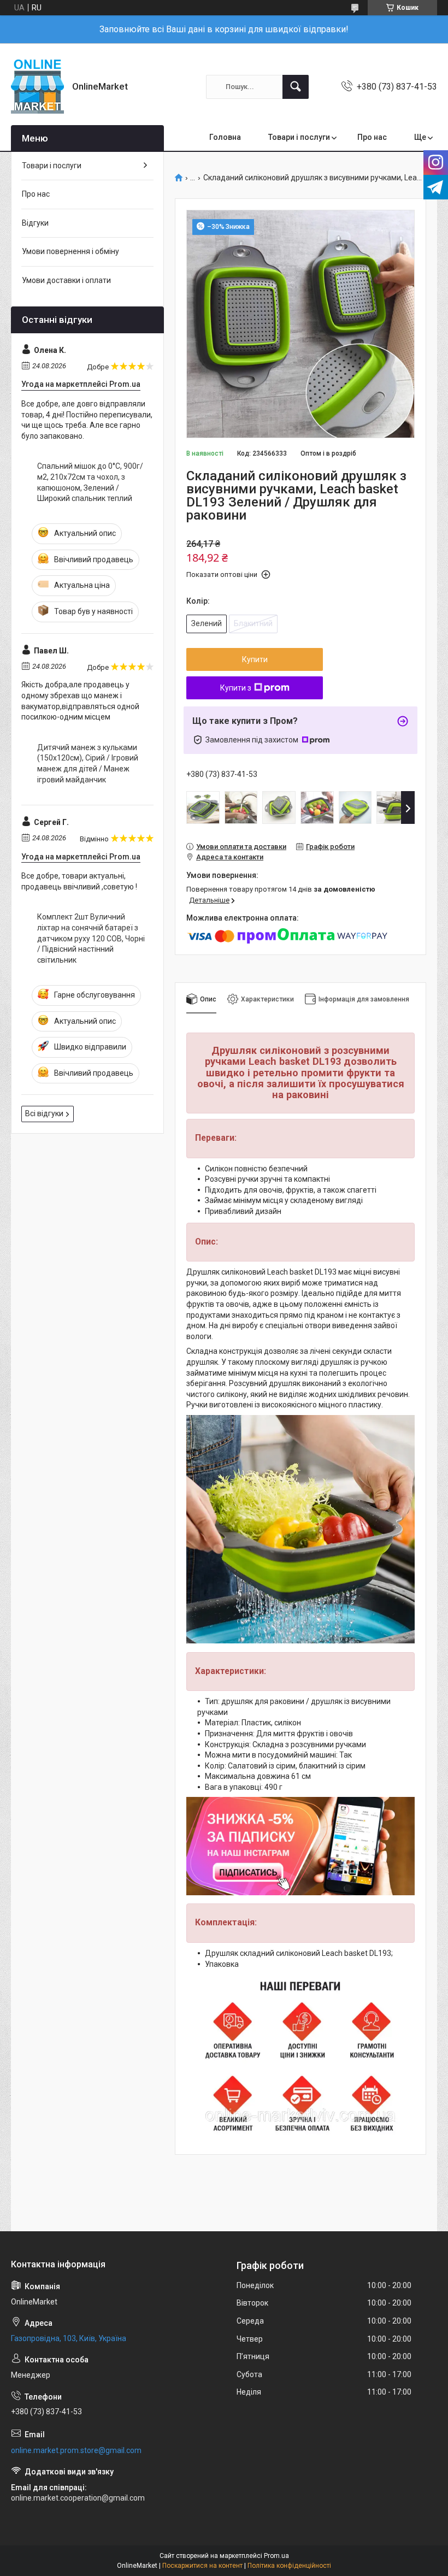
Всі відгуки (44, 1113)
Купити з (236, 688)
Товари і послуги (299, 137)
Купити (255, 659)
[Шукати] (296, 87)
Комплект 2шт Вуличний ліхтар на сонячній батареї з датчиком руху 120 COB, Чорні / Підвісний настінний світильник (91, 938)
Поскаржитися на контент (202, 2566)
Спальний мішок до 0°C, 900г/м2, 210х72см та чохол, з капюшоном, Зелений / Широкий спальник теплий (90, 482)
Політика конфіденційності (289, 2566)
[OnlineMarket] (37, 87)
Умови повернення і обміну (70, 251)
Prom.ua (276, 2556)
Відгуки (35, 223)
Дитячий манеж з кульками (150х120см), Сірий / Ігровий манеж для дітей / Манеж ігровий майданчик (88, 764)
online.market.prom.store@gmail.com (76, 2450)
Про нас (372, 137)
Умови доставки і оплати (66, 280)
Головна (225, 137)
